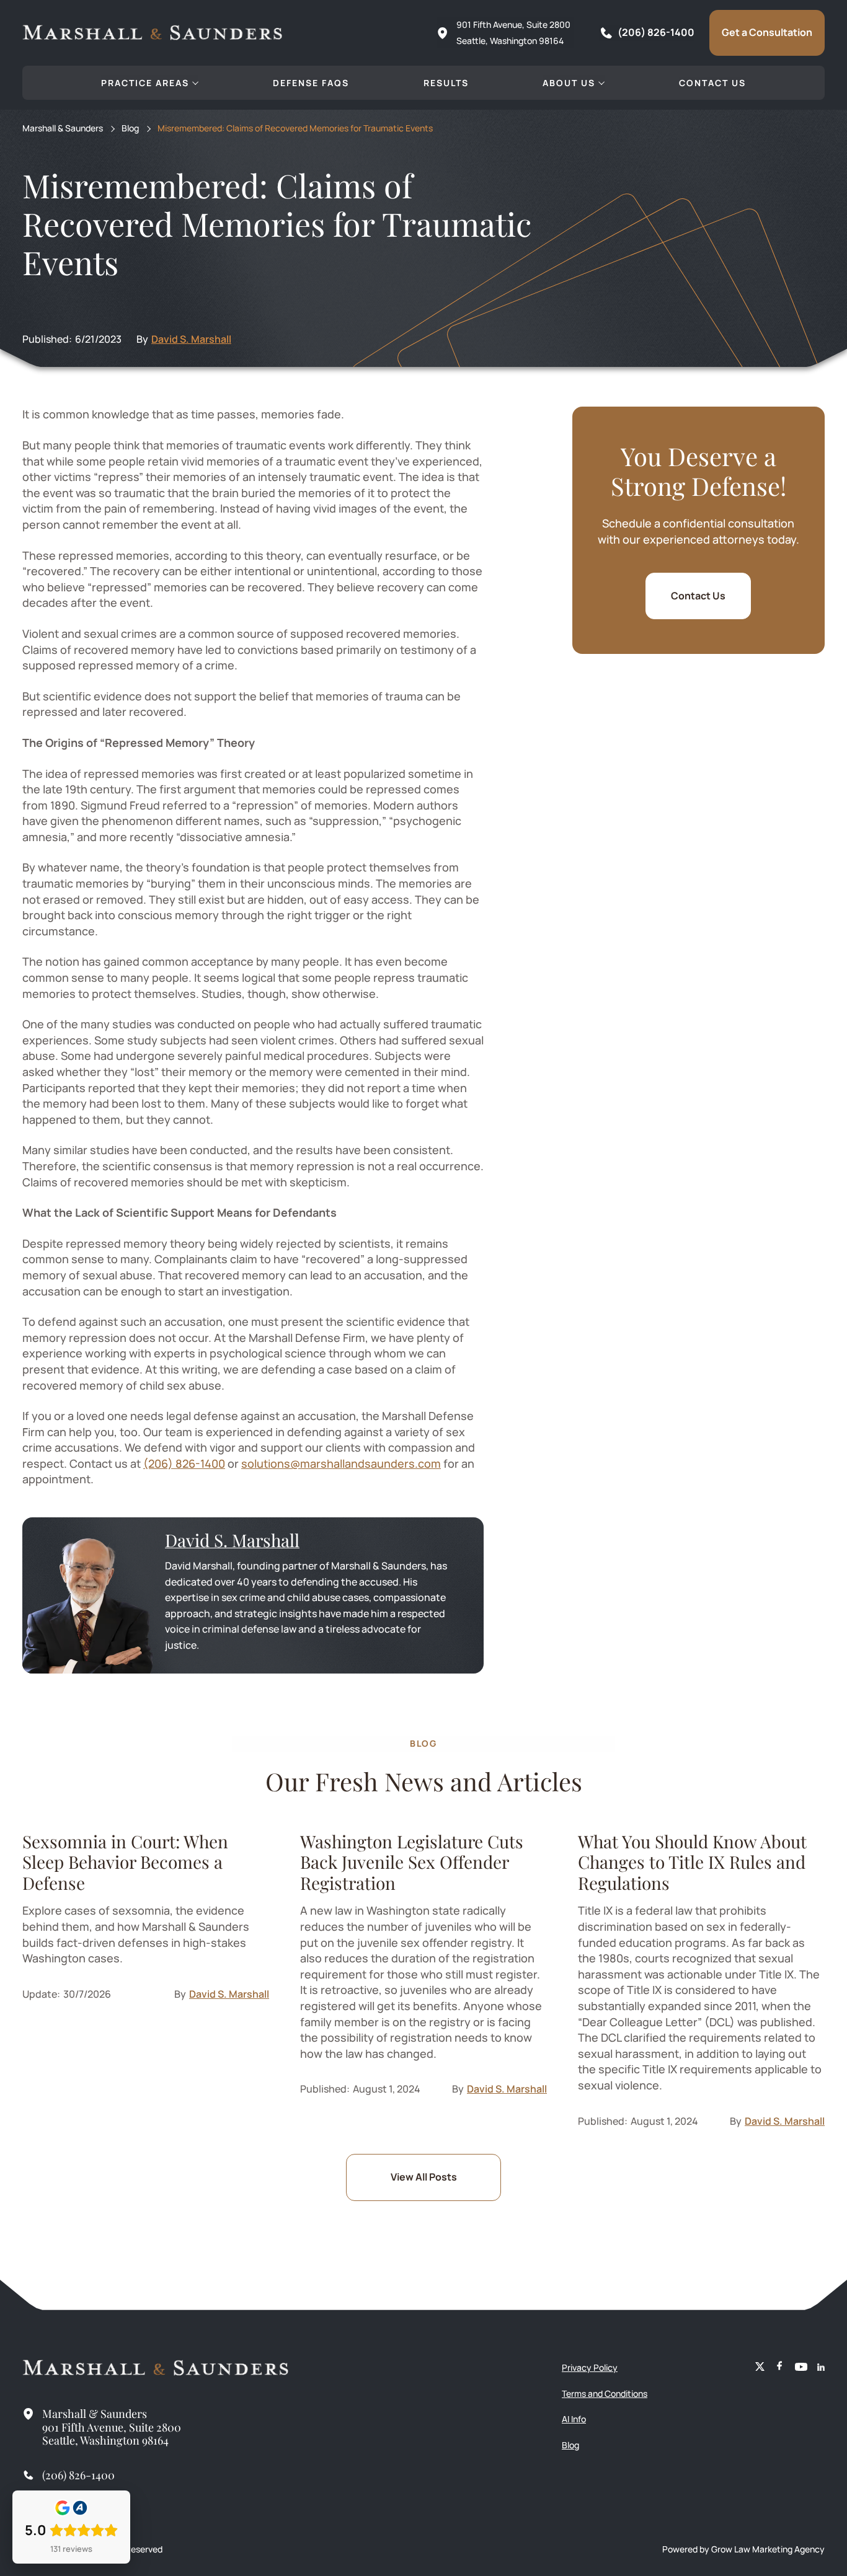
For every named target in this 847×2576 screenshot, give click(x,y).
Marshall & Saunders (63, 129)
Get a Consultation (767, 32)
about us (569, 83)
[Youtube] (801, 2368)
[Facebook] (780, 2368)
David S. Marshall (191, 339)
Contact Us (698, 596)
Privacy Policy (590, 2367)
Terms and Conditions (605, 2393)
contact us (712, 83)
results (446, 83)
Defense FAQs (311, 83)
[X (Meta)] (760, 2368)
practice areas (145, 83)
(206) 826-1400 (184, 1463)
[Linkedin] (821, 2368)
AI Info (574, 2419)
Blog (130, 129)
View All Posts (424, 2177)
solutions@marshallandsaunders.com (341, 1463)
